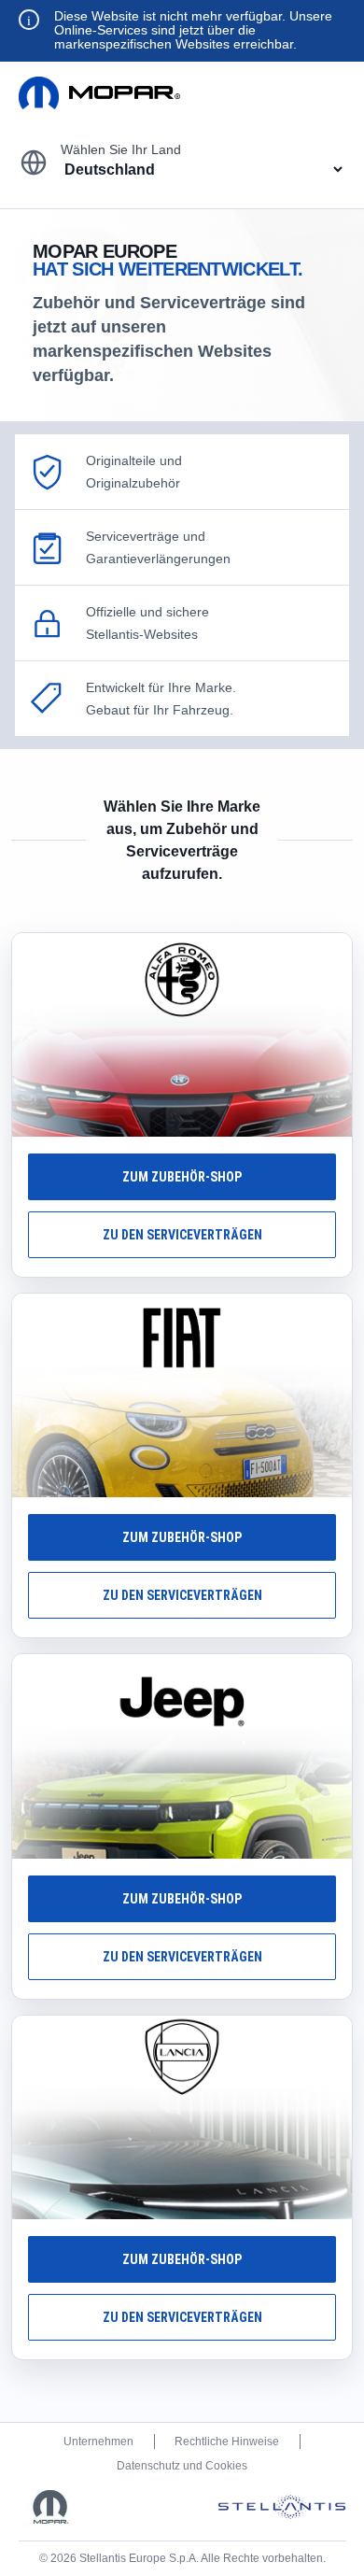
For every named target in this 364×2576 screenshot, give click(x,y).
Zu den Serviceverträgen (182, 1235)
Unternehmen (98, 2442)
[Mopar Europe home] (99, 93)
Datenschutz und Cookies (182, 2466)
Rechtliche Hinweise (227, 2442)
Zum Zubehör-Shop (182, 1177)
